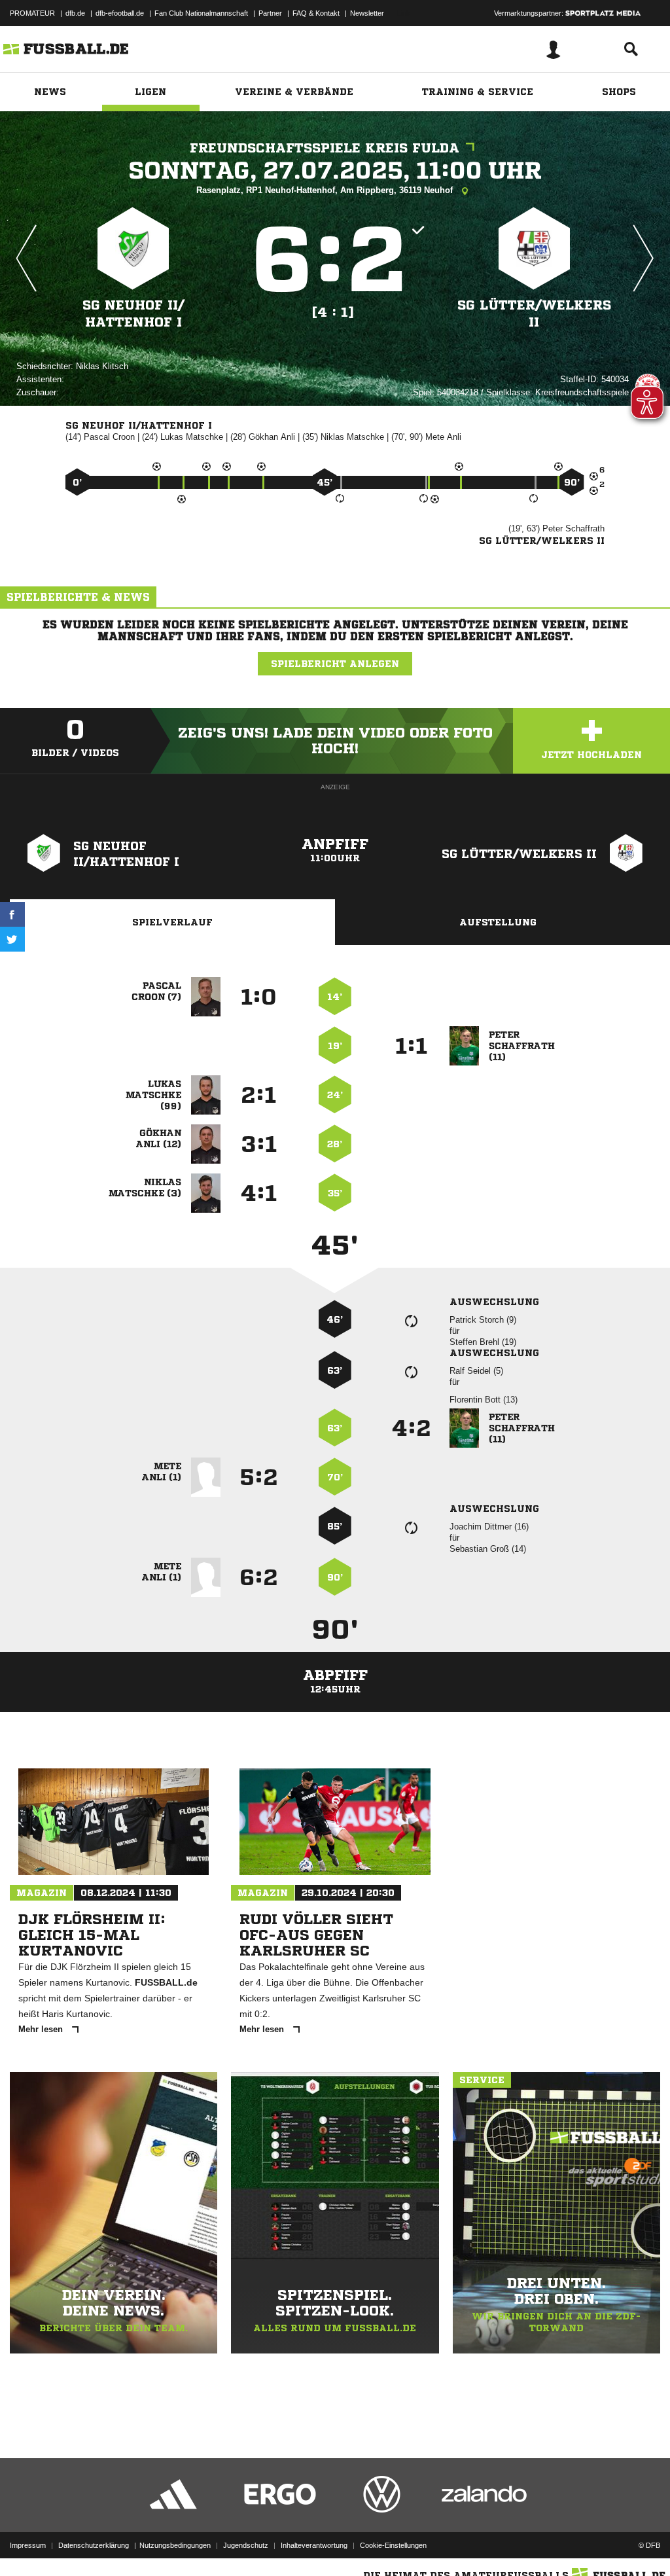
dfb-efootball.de (120, 13)
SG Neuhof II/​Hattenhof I (133, 314)
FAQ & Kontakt (316, 13)
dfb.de (75, 13)
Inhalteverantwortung (314, 2545)
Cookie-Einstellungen (393, 2545)
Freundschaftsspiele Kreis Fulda (325, 148)
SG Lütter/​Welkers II (534, 314)
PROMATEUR (32, 13)
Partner (270, 13)
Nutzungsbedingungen (175, 2545)
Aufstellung (498, 922)
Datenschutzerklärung (94, 2545)
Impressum (28, 2545)
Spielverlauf (172, 922)
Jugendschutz (246, 2545)
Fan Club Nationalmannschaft (201, 13)
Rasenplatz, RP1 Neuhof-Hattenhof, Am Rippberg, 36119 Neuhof (326, 190)
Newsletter (367, 13)
